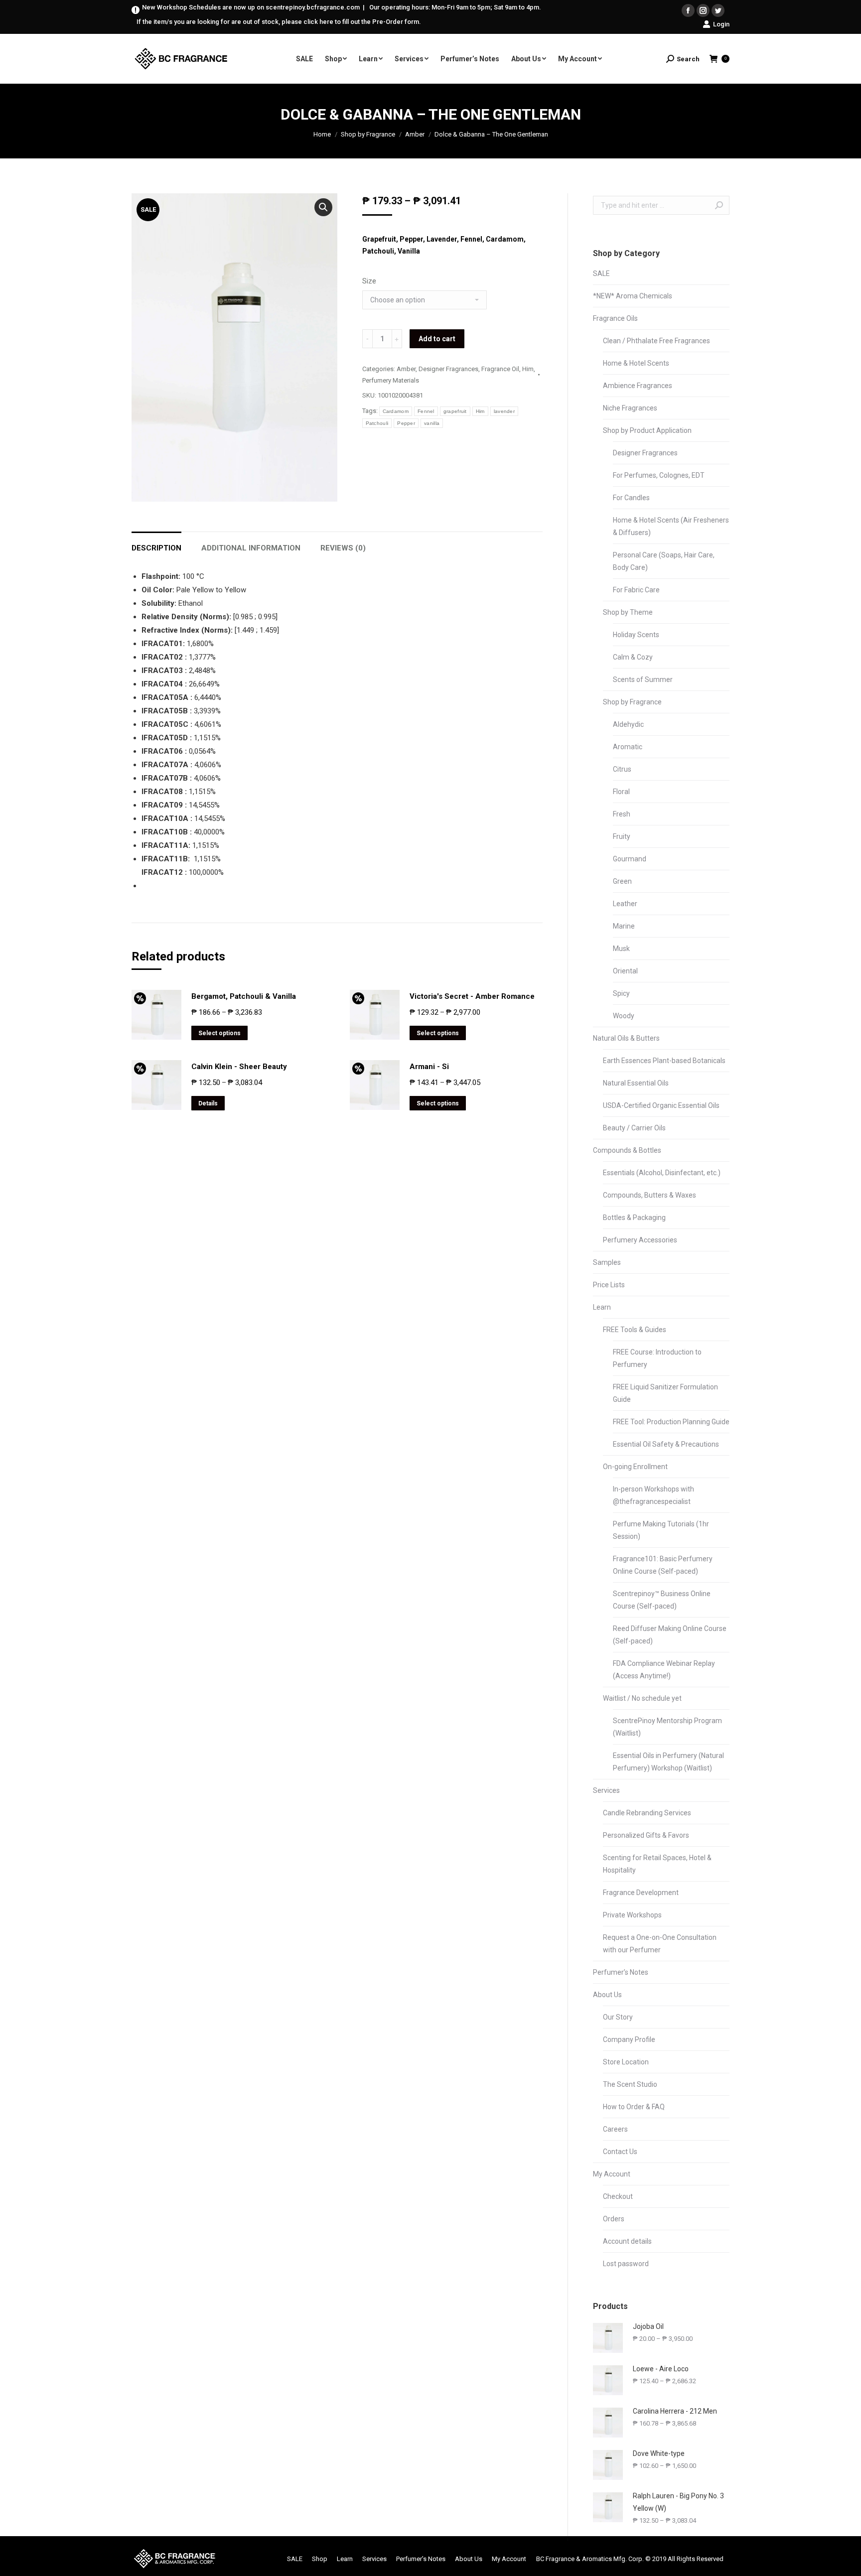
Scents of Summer (643, 679)
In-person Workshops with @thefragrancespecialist (653, 1495)
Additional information (251, 548)
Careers (615, 2129)
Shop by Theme (628, 612)
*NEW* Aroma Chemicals (633, 296)
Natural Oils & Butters (626, 1038)
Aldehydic (628, 724)
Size (369, 281)
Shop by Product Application (647, 430)
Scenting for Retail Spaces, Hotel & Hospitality (657, 1864)
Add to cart (437, 339)
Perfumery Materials (391, 380)
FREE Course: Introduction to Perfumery (657, 1358)
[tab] (156, 543)
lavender (504, 411)
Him (528, 369)
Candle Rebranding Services (647, 1813)
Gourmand (630, 859)
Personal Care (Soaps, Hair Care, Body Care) (664, 561)
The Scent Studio (630, 2084)
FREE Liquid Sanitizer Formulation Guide (665, 1393)
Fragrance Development (641, 1893)
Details (208, 1103)
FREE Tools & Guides (635, 1330)
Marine (624, 926)
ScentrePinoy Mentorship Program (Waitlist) (667, 1727)
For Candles (631, 498)
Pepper (406, 423)
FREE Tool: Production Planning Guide (671, 1422)
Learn (602, 1307)
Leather (625, 904)
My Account (612, 2174)
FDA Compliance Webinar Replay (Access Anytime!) (664, 1670)
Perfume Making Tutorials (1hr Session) (661, 1530)
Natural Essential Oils (636, 1083)
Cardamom (396, 411)
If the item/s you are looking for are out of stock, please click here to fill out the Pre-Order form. (279, 22)
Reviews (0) (343, 548)
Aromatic (628, 747)
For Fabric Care (636, 590)
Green (622, 881)
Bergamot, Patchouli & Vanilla (244, 996)
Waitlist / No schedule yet (642, 1698)
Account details (627, 2241)
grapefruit (455, 411)
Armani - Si (429, 1067)
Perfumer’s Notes (621, 1972)
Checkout (618, 2196)
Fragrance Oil (500, 369)
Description (156, 548)
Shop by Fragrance (368, 134)
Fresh (622, 814)
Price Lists (609, 1285)
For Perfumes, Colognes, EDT (659, 475)
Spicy (621, 993)
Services (606, 1790)
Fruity (622, 836)
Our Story (618, 2017)
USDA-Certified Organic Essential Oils (661, 1105)
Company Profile (629, 2039)
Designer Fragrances (448, 369)
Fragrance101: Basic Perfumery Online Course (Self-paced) (663, 1565)
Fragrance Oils (615, 318)
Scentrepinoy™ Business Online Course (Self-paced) (662, 1600)
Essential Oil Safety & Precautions (666, 1444)
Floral (621, 792)
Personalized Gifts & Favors (646, 1835)
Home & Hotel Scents (636, 363)
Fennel (426, 411)
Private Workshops (632, 1915)
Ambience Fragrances (638, 386)
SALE (601, 273)
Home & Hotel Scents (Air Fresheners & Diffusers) (671, 526)
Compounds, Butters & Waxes (649, 1195)
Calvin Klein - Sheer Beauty (239, 1067)
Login (721, 24)
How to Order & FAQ (634, 2107)
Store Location (626, 2062)
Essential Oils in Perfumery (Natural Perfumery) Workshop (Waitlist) (668, 1762)
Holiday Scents (636, 635)
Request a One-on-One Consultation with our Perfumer (660, 1944)
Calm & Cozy (633, 657)
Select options (219, 1033)
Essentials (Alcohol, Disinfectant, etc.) (662, 1173)
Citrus (622, 769)
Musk (621, 949)
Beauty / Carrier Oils (634, 1128)
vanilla (432, 423)
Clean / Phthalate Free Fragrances (656, 341)
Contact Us (620, 2152)
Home (322, 134)
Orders (614, 2219)
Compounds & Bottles (627, 1150)
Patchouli (377, 423)
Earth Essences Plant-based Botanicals (664, 1061)
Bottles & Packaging (634, 1218)
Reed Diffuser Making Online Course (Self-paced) (670, 1635)
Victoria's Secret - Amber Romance (472, 996)
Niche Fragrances (630, 408)
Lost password (626, 2264)
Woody (624, 1016)
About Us (607, 1995)
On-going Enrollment (635, 1467)
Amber (415, 134)
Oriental (625, 971)
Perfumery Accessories (640, 1240)
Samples (607, 1262)
